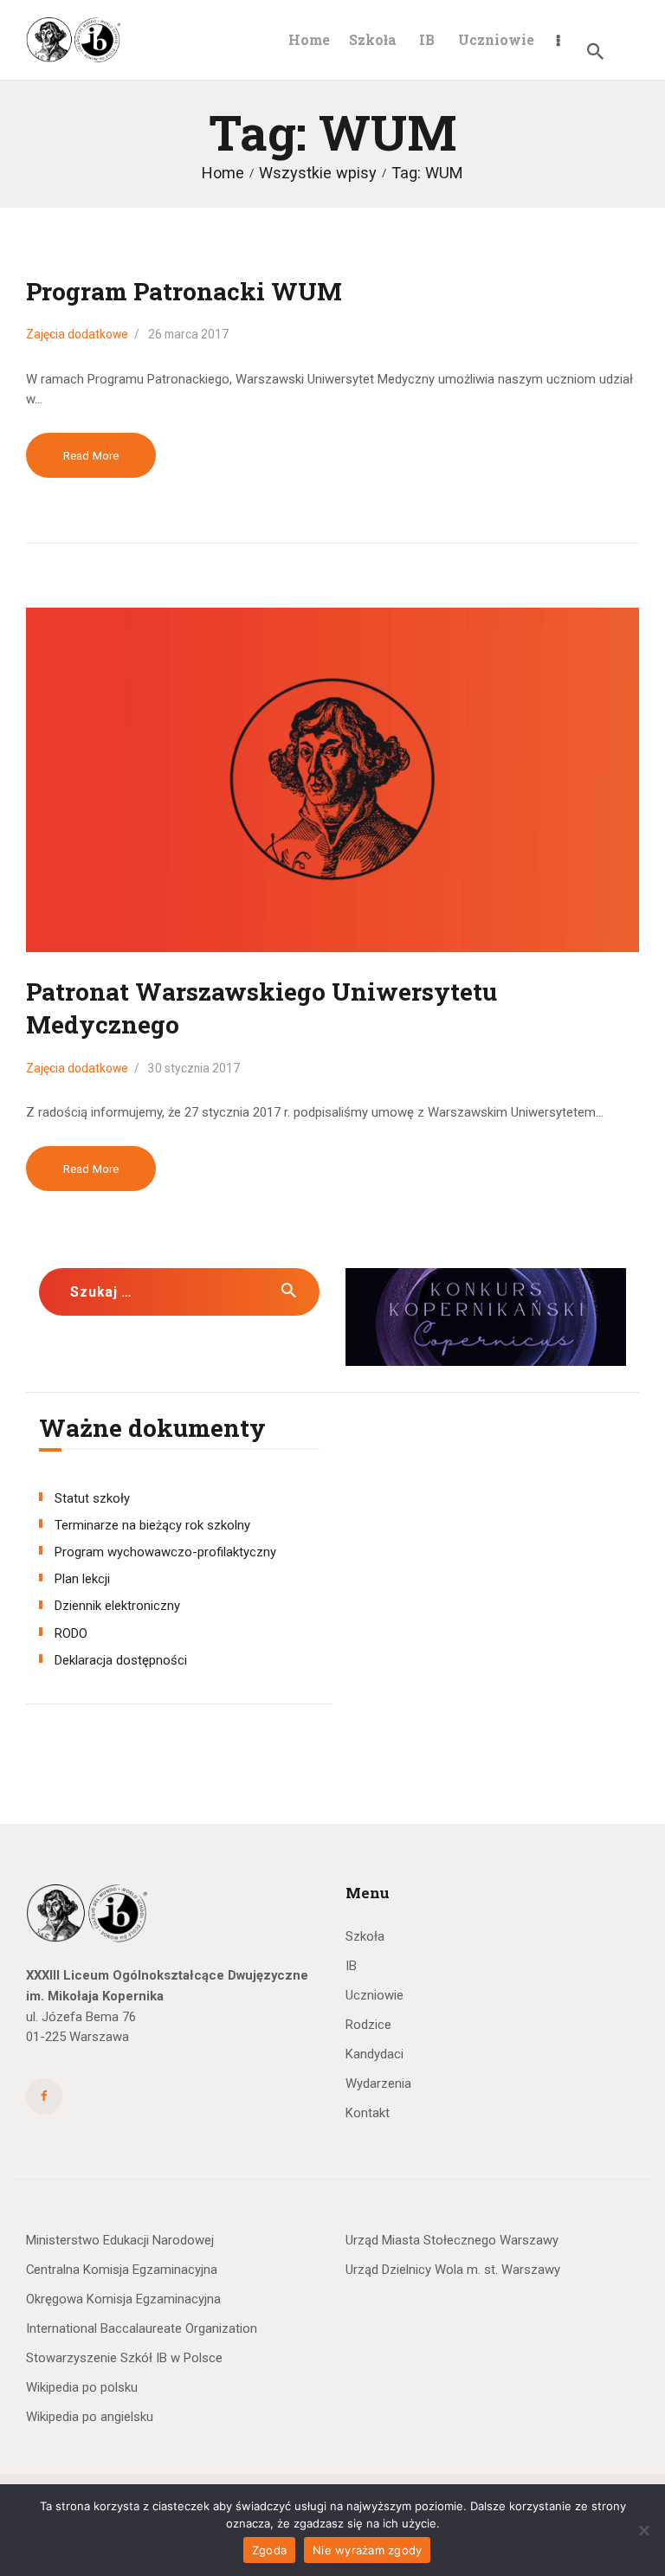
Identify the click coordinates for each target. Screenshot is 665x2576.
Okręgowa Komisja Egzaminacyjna (123, 2299)
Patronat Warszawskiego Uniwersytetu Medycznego (261, 1008)
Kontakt (368, 2113)
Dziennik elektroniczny (117, 1606)
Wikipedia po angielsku (90, 2417)
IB (351, 1966)
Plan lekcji (82, 1579)
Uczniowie (374, 1995)
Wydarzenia (378, 2083)
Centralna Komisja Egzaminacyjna (122, 2270)
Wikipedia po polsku (82, 2387)
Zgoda (269, 2550)
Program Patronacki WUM (184, 291)
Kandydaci (374, 2054)
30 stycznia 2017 (194, 1068)
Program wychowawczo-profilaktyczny (165, 1552)
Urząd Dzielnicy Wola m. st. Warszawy (453, 2270)
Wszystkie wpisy (318, 173)
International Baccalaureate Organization (142, 2328)
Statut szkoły (92, 1498)
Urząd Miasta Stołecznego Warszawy (452, 2240)
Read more (91, 456)
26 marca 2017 (188, 334)
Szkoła (365, 1936)
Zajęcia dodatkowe (77, 334)
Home (223, 173)
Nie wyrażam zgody (367, 2550)
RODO (71, 1633)
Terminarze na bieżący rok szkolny (152, 1525)
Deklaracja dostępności (121, 1660)
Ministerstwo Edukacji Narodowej (120, 2240)
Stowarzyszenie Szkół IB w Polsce (124, 2358)
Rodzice (368, 2025)
